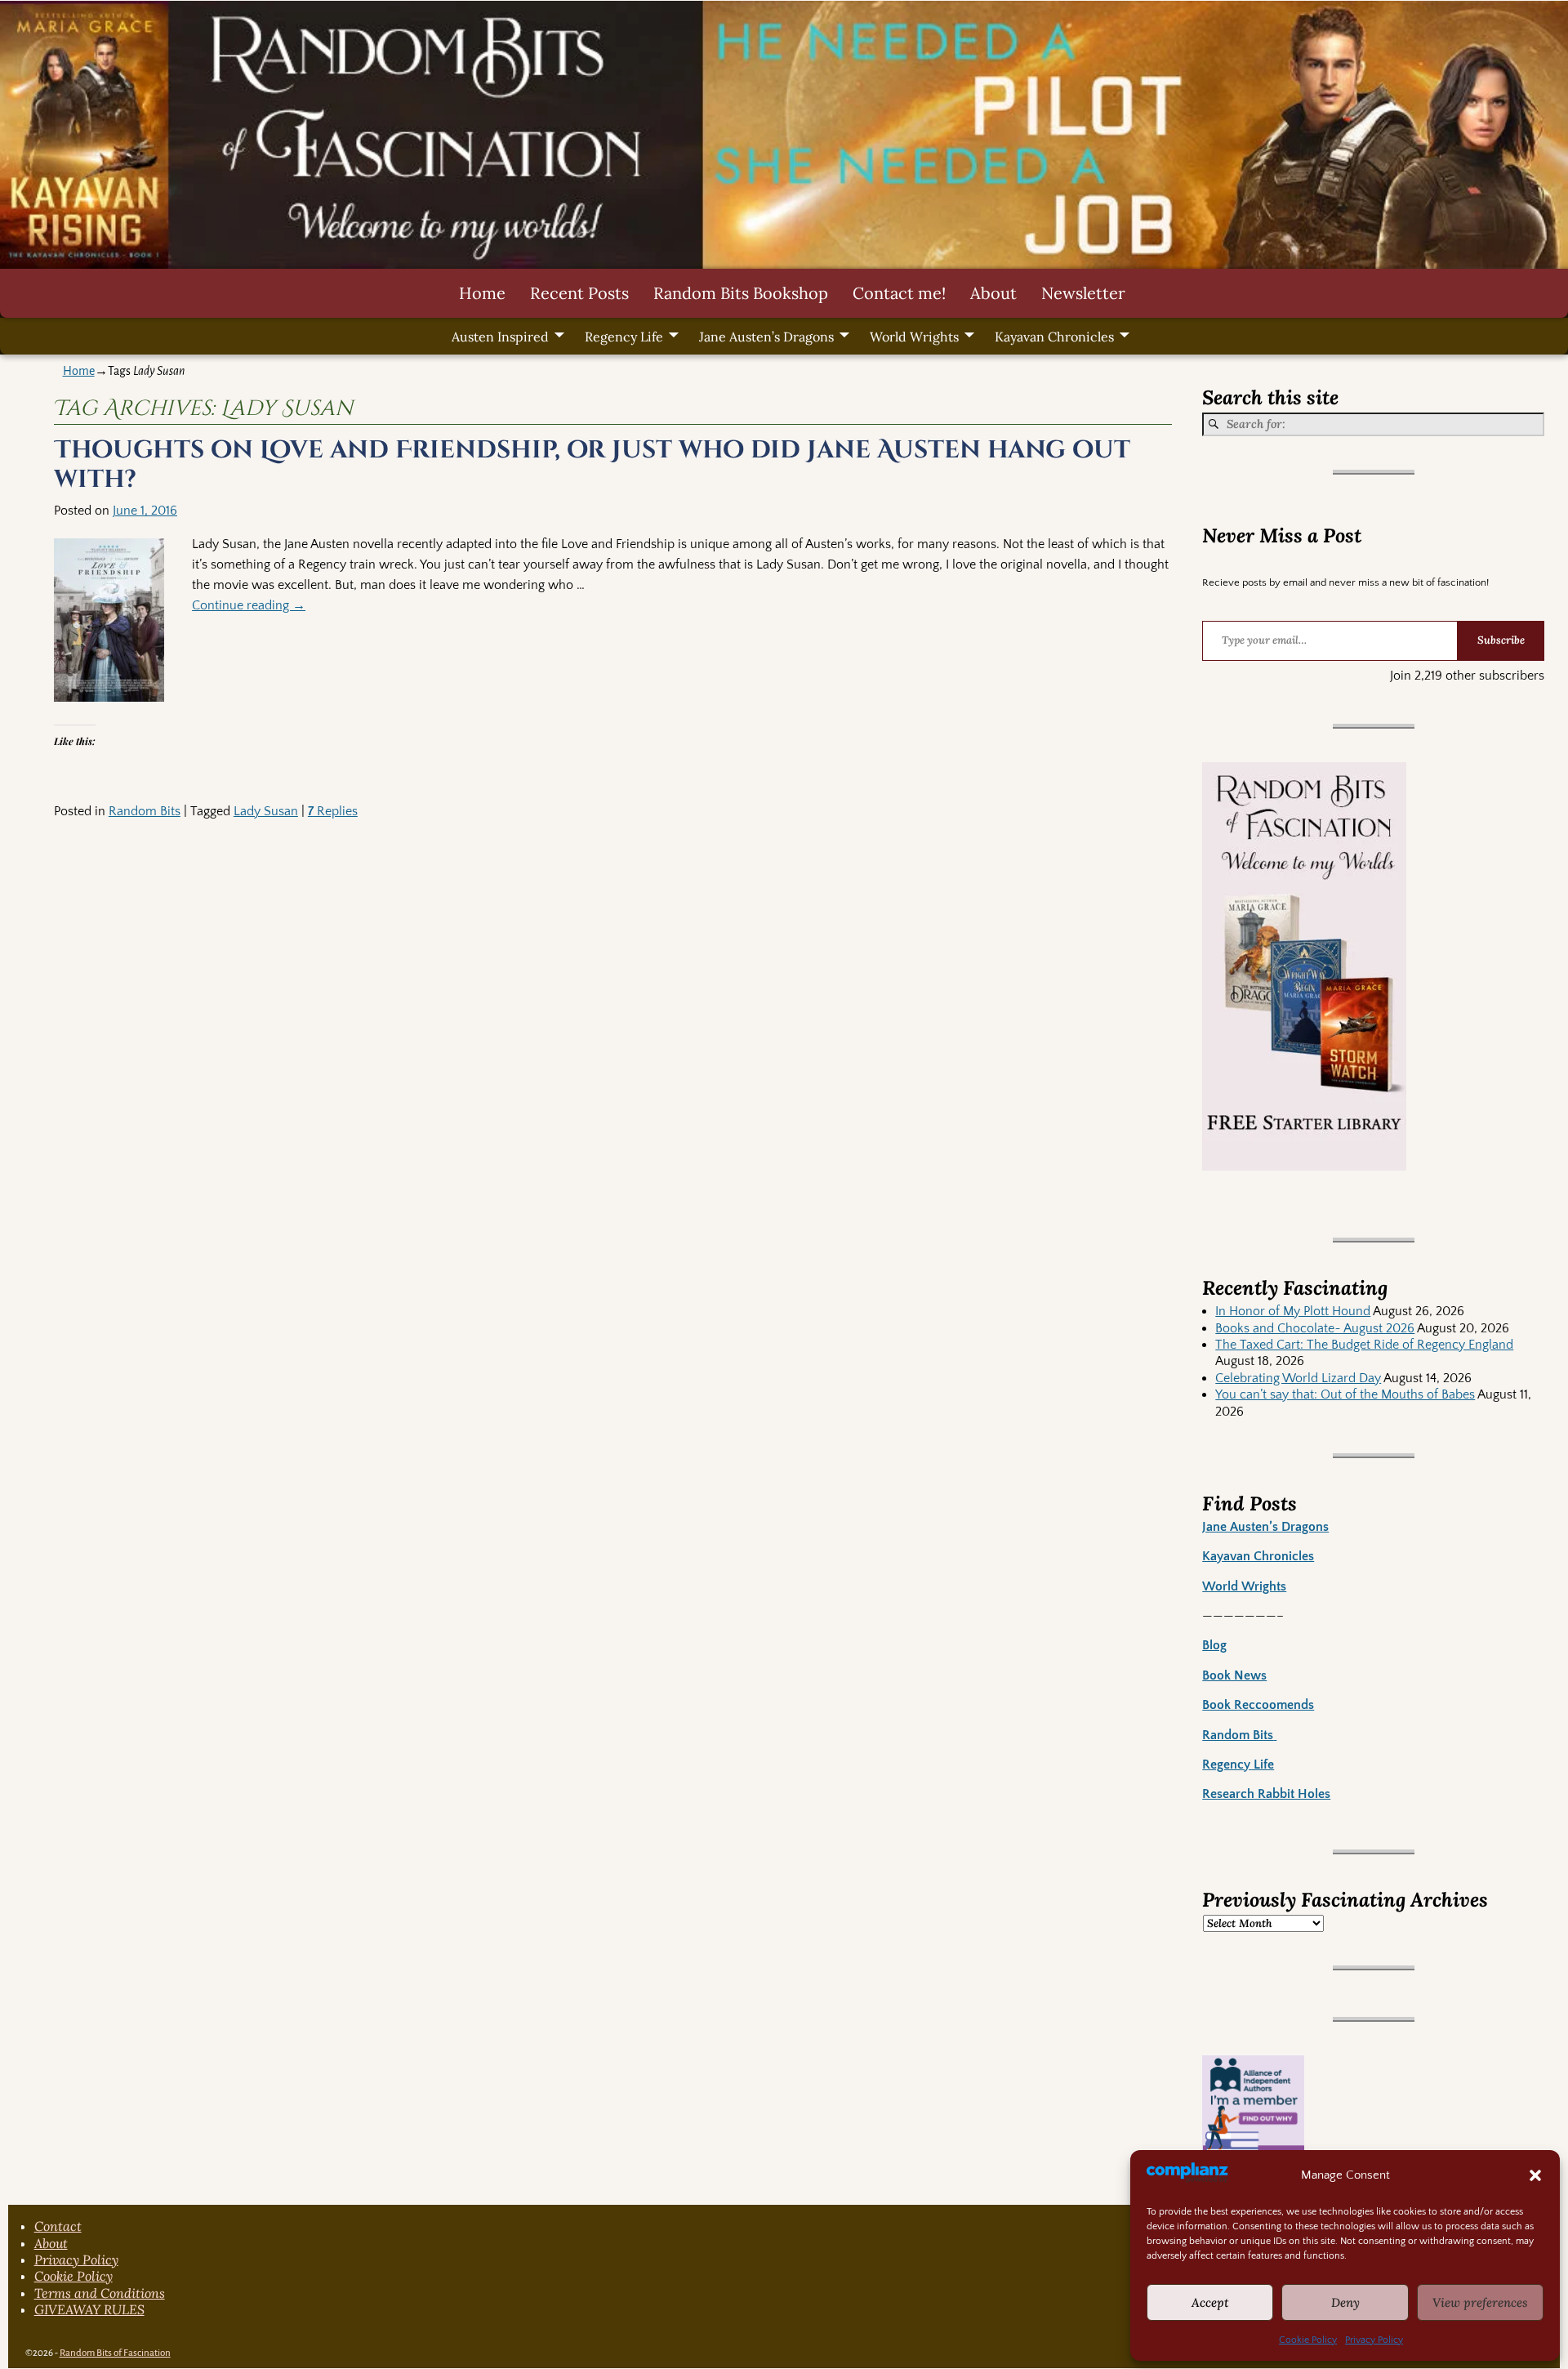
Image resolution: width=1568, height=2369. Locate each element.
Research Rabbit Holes (1266, 1794)
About (993, 293)
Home (482, 293)
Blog (1214, 1645)
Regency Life (624, 337)
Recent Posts (579, 293)
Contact (58, 2226)
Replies (333, 811)
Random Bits (145, 811)
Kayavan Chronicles (1054, 337)
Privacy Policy (1374, 2340)
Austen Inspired (500, 337)
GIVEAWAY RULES (89, 2309)
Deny (1345, 2302)
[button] (1535, 2175)
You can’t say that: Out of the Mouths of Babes (1345, 1394)
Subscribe (1501, 640)
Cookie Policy (1308, 2340)
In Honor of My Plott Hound (1293, 1311)
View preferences (1480, 2302)
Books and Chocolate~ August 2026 (1315, 1328)
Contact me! (899, 293)
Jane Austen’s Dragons (766, 337)
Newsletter (1083, 293)
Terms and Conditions (100, 2293)
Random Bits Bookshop (741, 293)
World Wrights (914, 337)
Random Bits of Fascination (115, 2353)
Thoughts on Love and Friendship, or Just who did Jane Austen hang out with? (592, 465)
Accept (1210, 2302)
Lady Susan (266, 811)
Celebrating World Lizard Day (1298, 1378)
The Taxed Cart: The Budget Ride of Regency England (1364, 1345)
